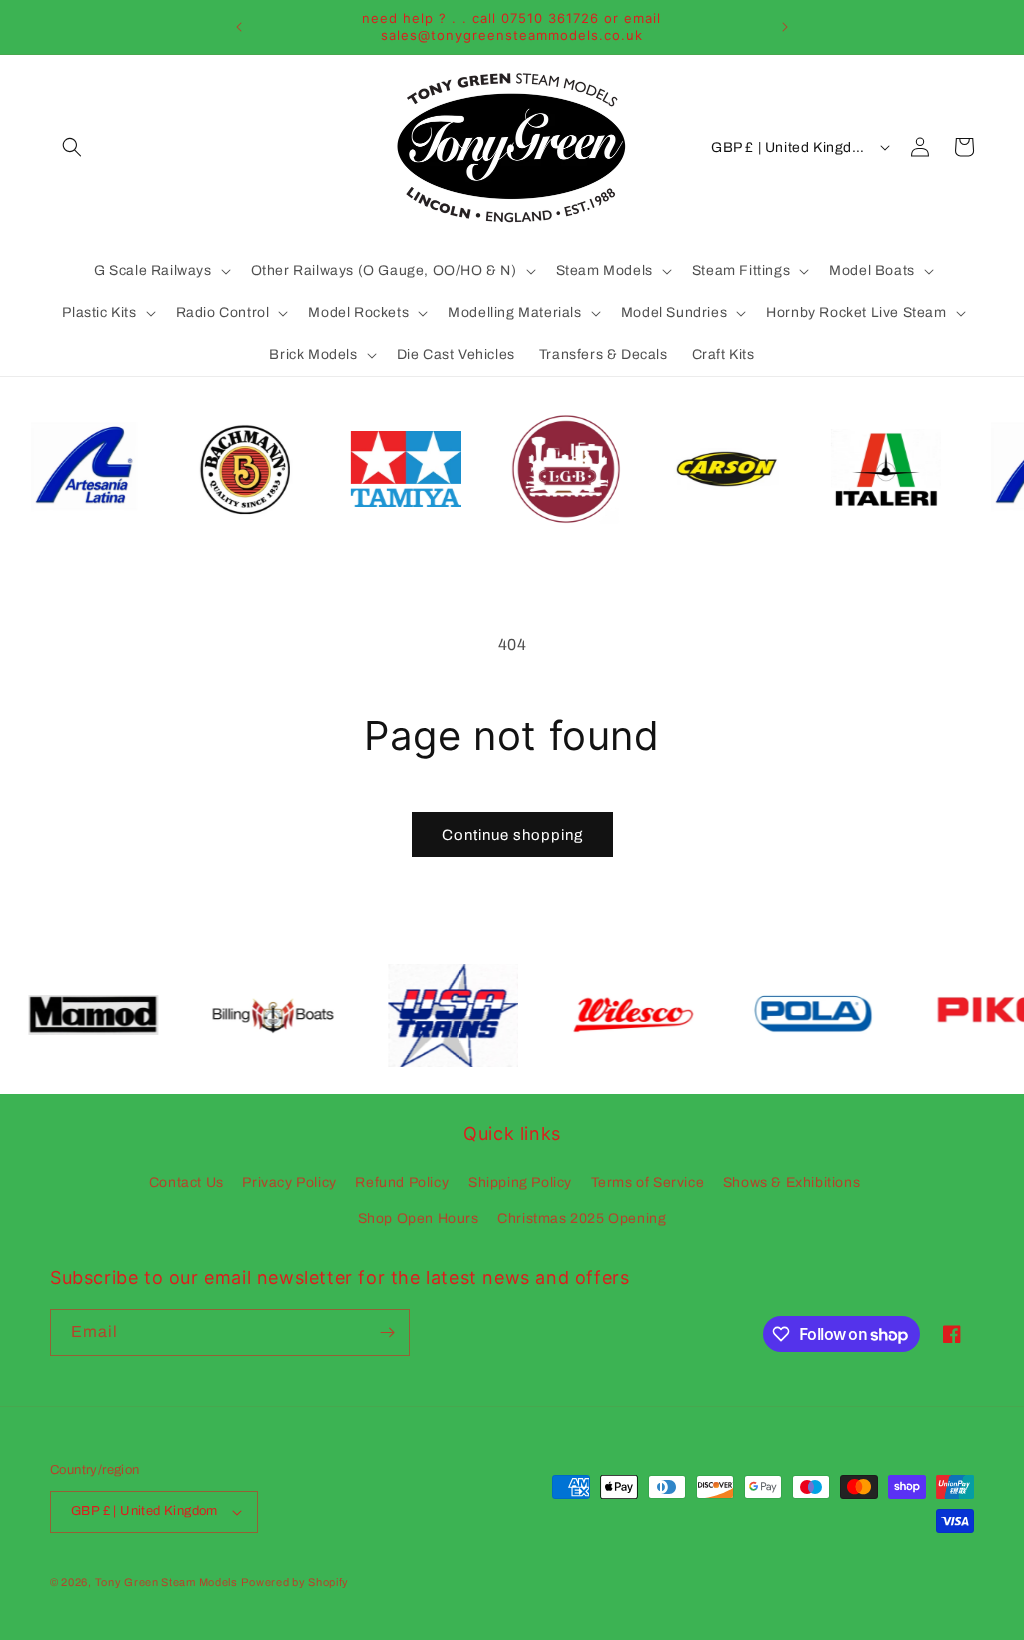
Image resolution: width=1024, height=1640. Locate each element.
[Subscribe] (387, 1332)
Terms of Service (648, 1182)
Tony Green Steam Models (166, 1582)
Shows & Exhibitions (791, 1182)
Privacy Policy (289, 1182)
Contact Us (186, 1182)
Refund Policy (402, 1182)
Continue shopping (512, 835)
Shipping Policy (520, 1182)
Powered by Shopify (295, 1582)
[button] (72, 147)
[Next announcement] (785, 27)
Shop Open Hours (418, 1218)
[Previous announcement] (239, 27)
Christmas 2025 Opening (581, 1218)
